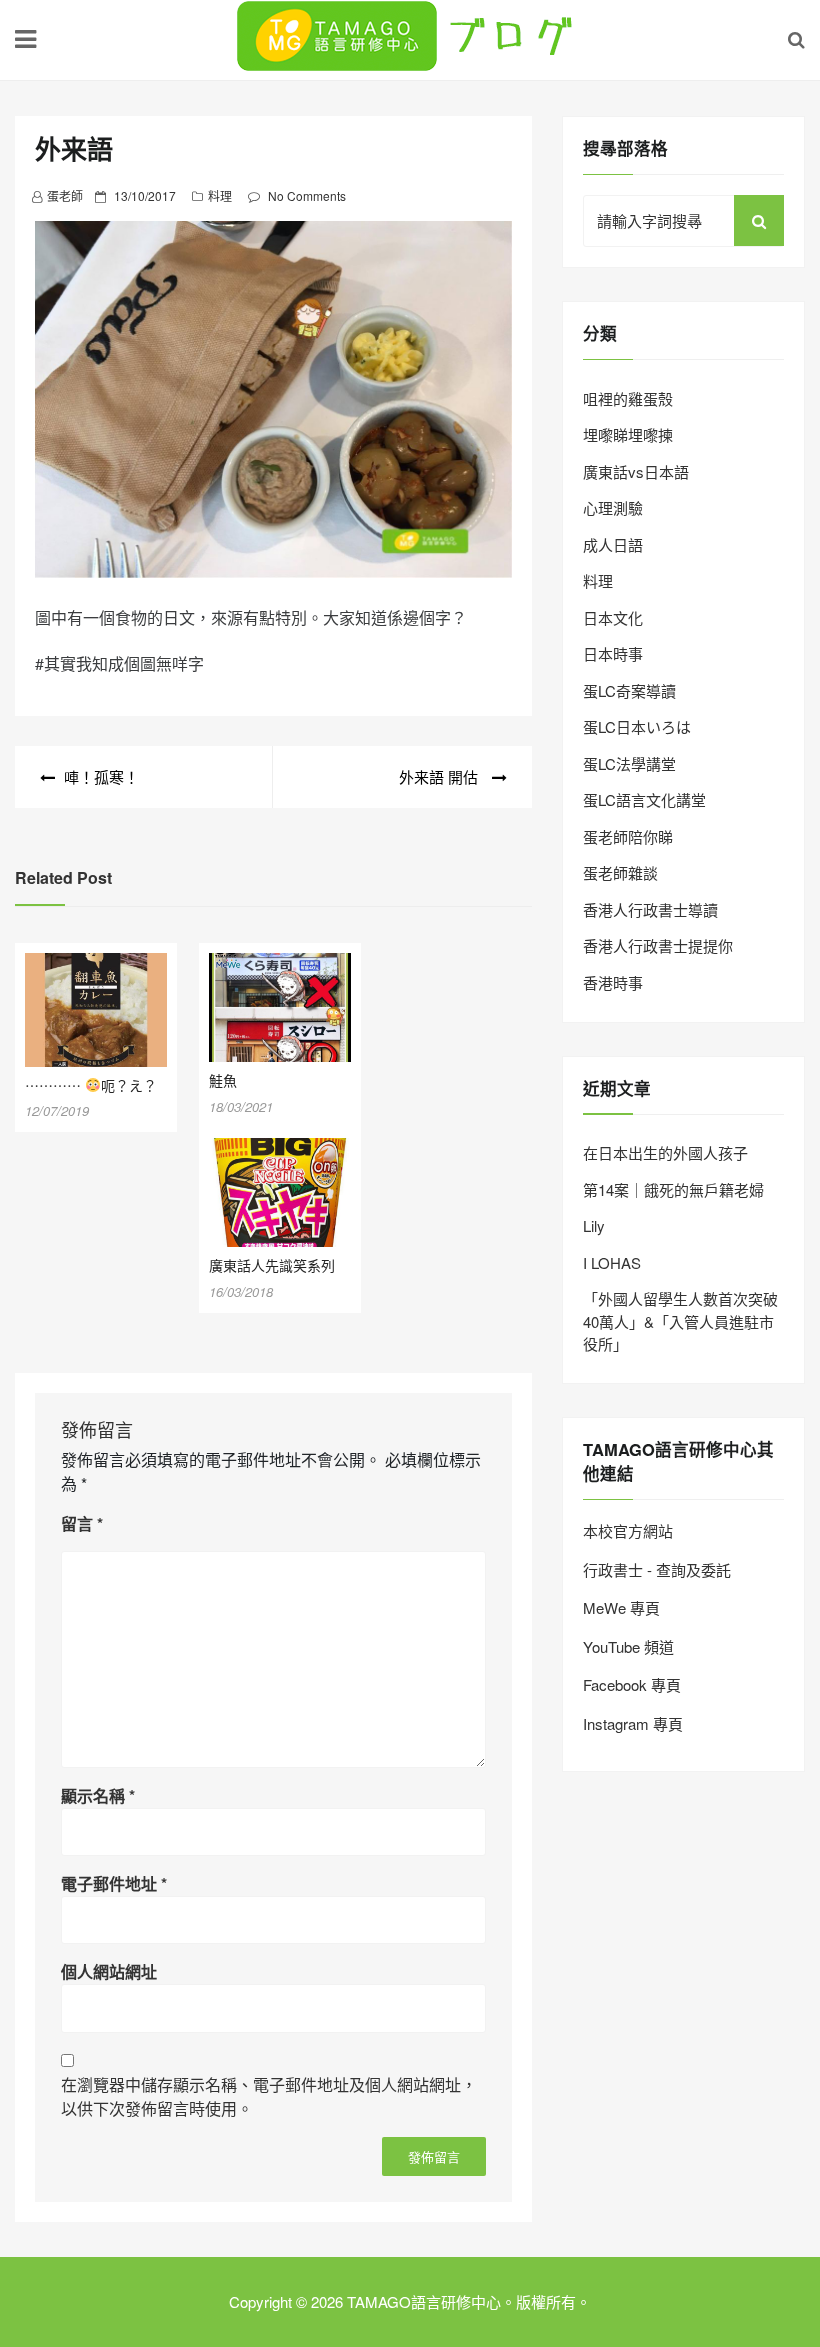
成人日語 (613, 544)
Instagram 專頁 (633, 1723)
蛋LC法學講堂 (629, 763)
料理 (220, 195)
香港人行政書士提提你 (658, 945)
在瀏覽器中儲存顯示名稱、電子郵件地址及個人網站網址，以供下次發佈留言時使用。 (269, 2096)
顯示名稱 (98, 1795)
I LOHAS (612, 1262)
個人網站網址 (109, 1971)
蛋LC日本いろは (637, 726)
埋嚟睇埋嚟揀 (628, 434)
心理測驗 (613, 507)
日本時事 (613, 653)
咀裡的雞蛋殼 (628, 398)
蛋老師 (65, 195)
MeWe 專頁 (621, 1607)
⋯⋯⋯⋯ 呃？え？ (91, 1085)
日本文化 (613, 617)
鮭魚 (223, 1080)
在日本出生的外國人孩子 (665, 1152)
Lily (594, 1225)
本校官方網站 (628, 1530)
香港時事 (613, 982)
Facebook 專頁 (632, 1684)
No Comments (307, 195)
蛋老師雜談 (620, 872)
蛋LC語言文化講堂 (644, 799)
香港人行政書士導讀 (650, 909)
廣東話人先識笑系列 (272, 1265)
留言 (82, 1523)
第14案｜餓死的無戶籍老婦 (673, 1189)
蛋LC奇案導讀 (629, 690)
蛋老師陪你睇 (628, 836)
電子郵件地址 (114, 1883)
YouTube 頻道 (628, 1646)
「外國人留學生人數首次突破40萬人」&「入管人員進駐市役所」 (680, 1321)
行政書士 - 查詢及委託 (657, 1569)
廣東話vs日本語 (636, 471)
